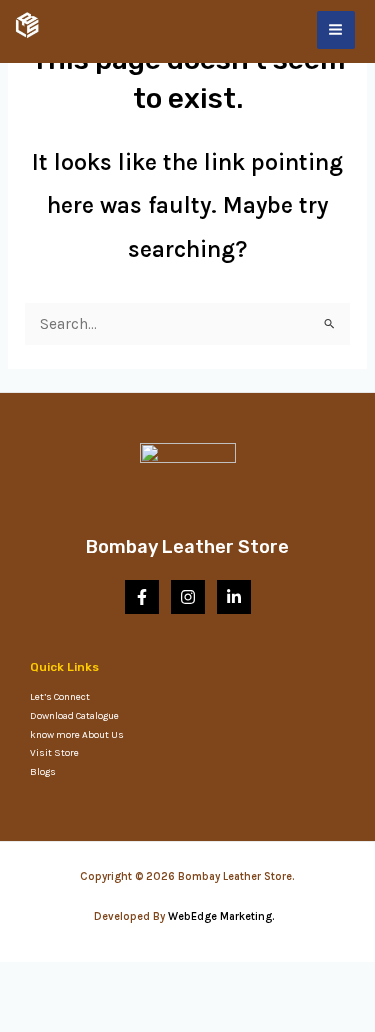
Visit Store (54, 753)
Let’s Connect (60, 697)
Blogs (43, 772)
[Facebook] (142, 597)
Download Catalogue (74, 716)
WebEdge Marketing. (224, 916)
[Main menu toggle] (336, 30)
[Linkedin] (234, 597)
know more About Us (77, 735)
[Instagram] (188, 597)
